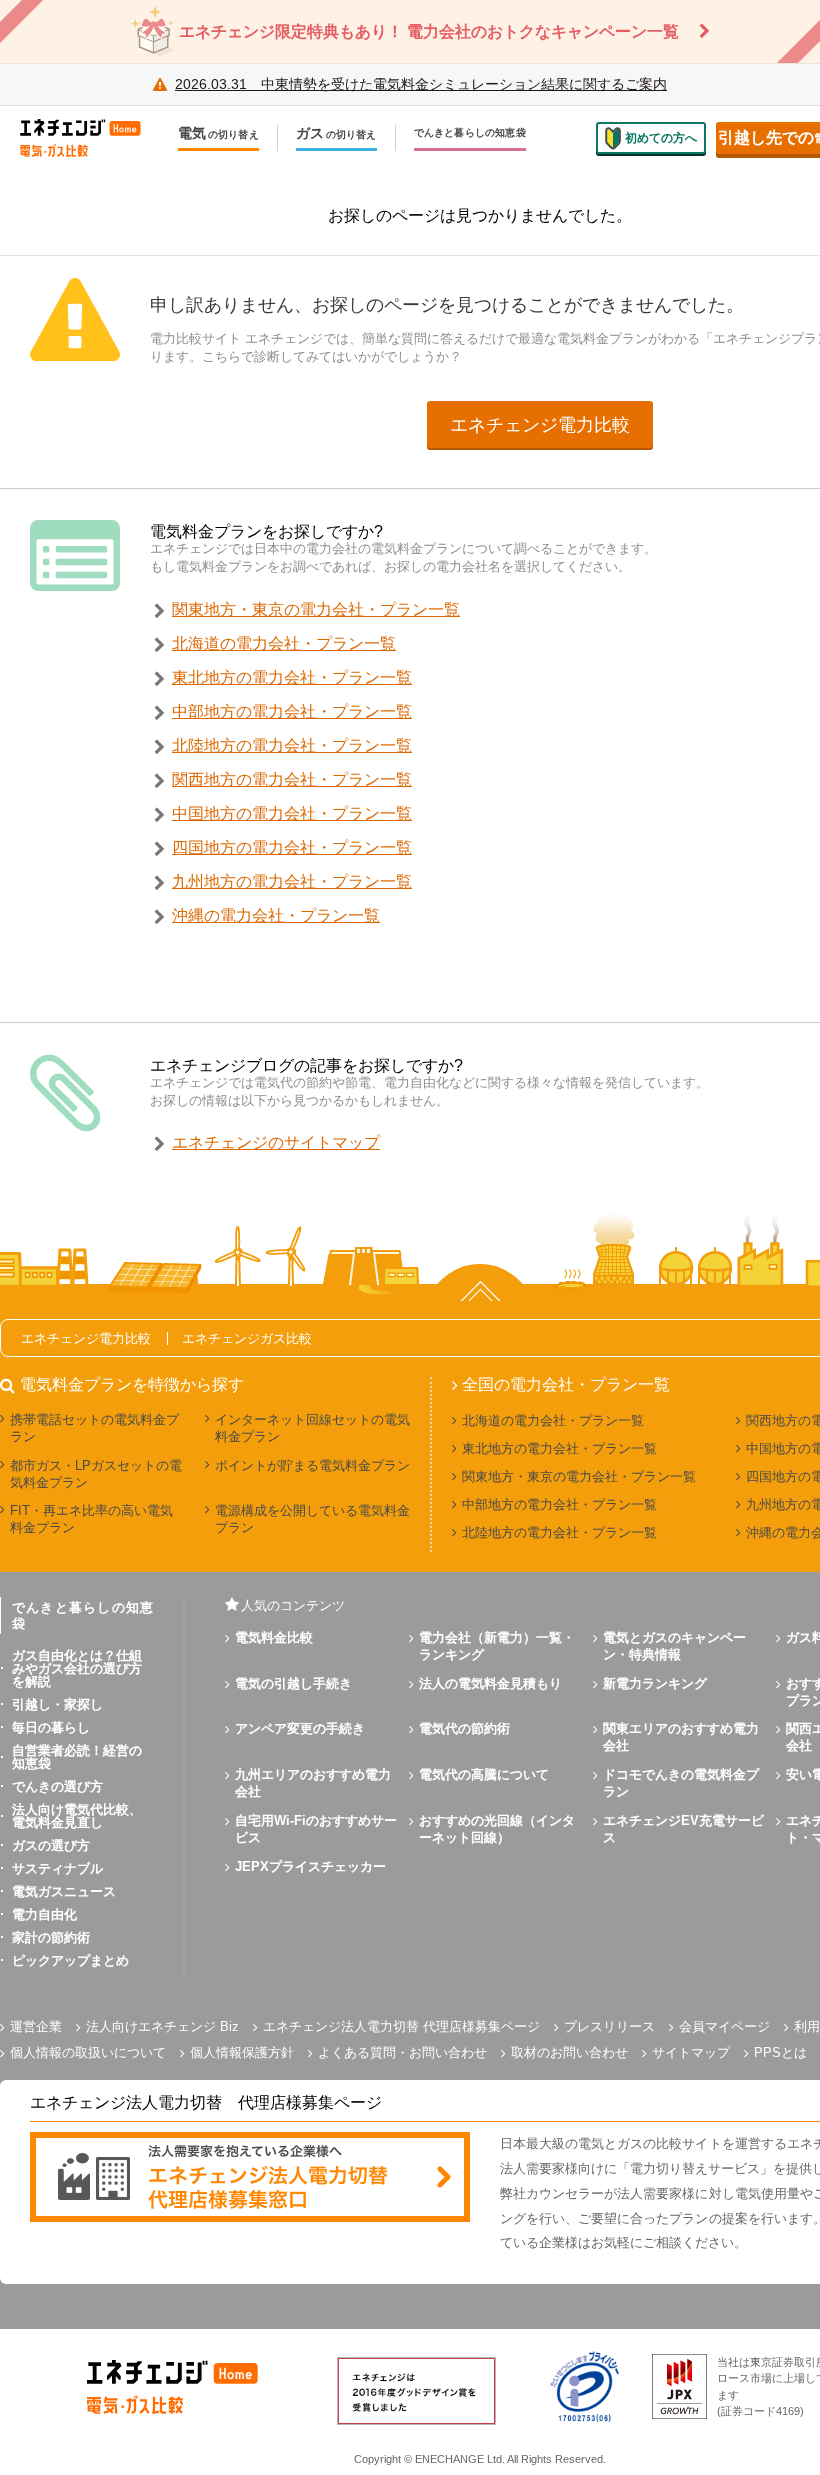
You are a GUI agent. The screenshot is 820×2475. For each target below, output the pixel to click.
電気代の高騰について (484, 1774)
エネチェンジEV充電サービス (683, 1829)
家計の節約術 (51, 1937)
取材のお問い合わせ (569, 2052)
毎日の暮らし (51, 1727)
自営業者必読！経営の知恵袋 (77, 1757)
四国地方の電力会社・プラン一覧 (292, 847)
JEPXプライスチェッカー (310, 1866)
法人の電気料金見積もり (490, 1683)
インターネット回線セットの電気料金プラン (312, 1428)
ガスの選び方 (51, 1845)
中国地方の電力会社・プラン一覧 (292, 813)
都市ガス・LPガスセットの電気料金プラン (96, 1474)
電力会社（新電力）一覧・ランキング (497, 1646)
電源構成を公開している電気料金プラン (312, 1519)
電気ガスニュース (64, 1891)
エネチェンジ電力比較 (540, 425)
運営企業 (36, 2026)
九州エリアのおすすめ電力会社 (313, 1783)
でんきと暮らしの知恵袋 (470, 133)
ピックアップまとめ (70, 1960)
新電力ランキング (655, 1683)
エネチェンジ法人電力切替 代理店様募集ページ (401, 2026)
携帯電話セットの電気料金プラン (94, 1428)
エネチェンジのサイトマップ (276, 1142)
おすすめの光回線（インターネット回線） (497, 1829)
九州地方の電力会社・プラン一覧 (292, 881)
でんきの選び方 (57, 1786)
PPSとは (780, 2052)
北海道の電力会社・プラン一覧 (284, 643)
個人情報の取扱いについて (88, 2052)
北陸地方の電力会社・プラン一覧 (292, 745)
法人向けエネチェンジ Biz (162, 2026)
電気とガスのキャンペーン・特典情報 (674, 1646)
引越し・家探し (57, 1704)
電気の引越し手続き (293, 1683)
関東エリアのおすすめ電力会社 (681, 1737)
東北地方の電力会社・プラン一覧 (292, 677)
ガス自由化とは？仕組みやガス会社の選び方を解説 (77, 1668)
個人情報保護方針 (242, 2052)
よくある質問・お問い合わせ (402, 2052)
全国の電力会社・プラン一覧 (566, 1385)
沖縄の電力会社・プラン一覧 (276, 915)
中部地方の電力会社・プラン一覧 (292, 711)
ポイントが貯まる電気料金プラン (312, 1465)
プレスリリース (609, 2026)
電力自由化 (44, 1914)
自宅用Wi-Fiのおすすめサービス (316, 1829)
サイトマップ (691, 2052)
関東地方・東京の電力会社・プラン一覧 (316, 609)
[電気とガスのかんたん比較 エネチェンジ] (90, 138)
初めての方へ (661, 138)
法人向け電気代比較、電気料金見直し (77, 1816)
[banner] (250, 2178)
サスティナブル (57, 1868)
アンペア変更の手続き (300, 1728)
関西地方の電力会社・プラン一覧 (292, 779)
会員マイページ (724, 2026)
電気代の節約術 (464, 1728)
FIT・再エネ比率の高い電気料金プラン (91, 1519)
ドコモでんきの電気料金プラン (681, 1783)
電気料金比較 (274, 1637)
